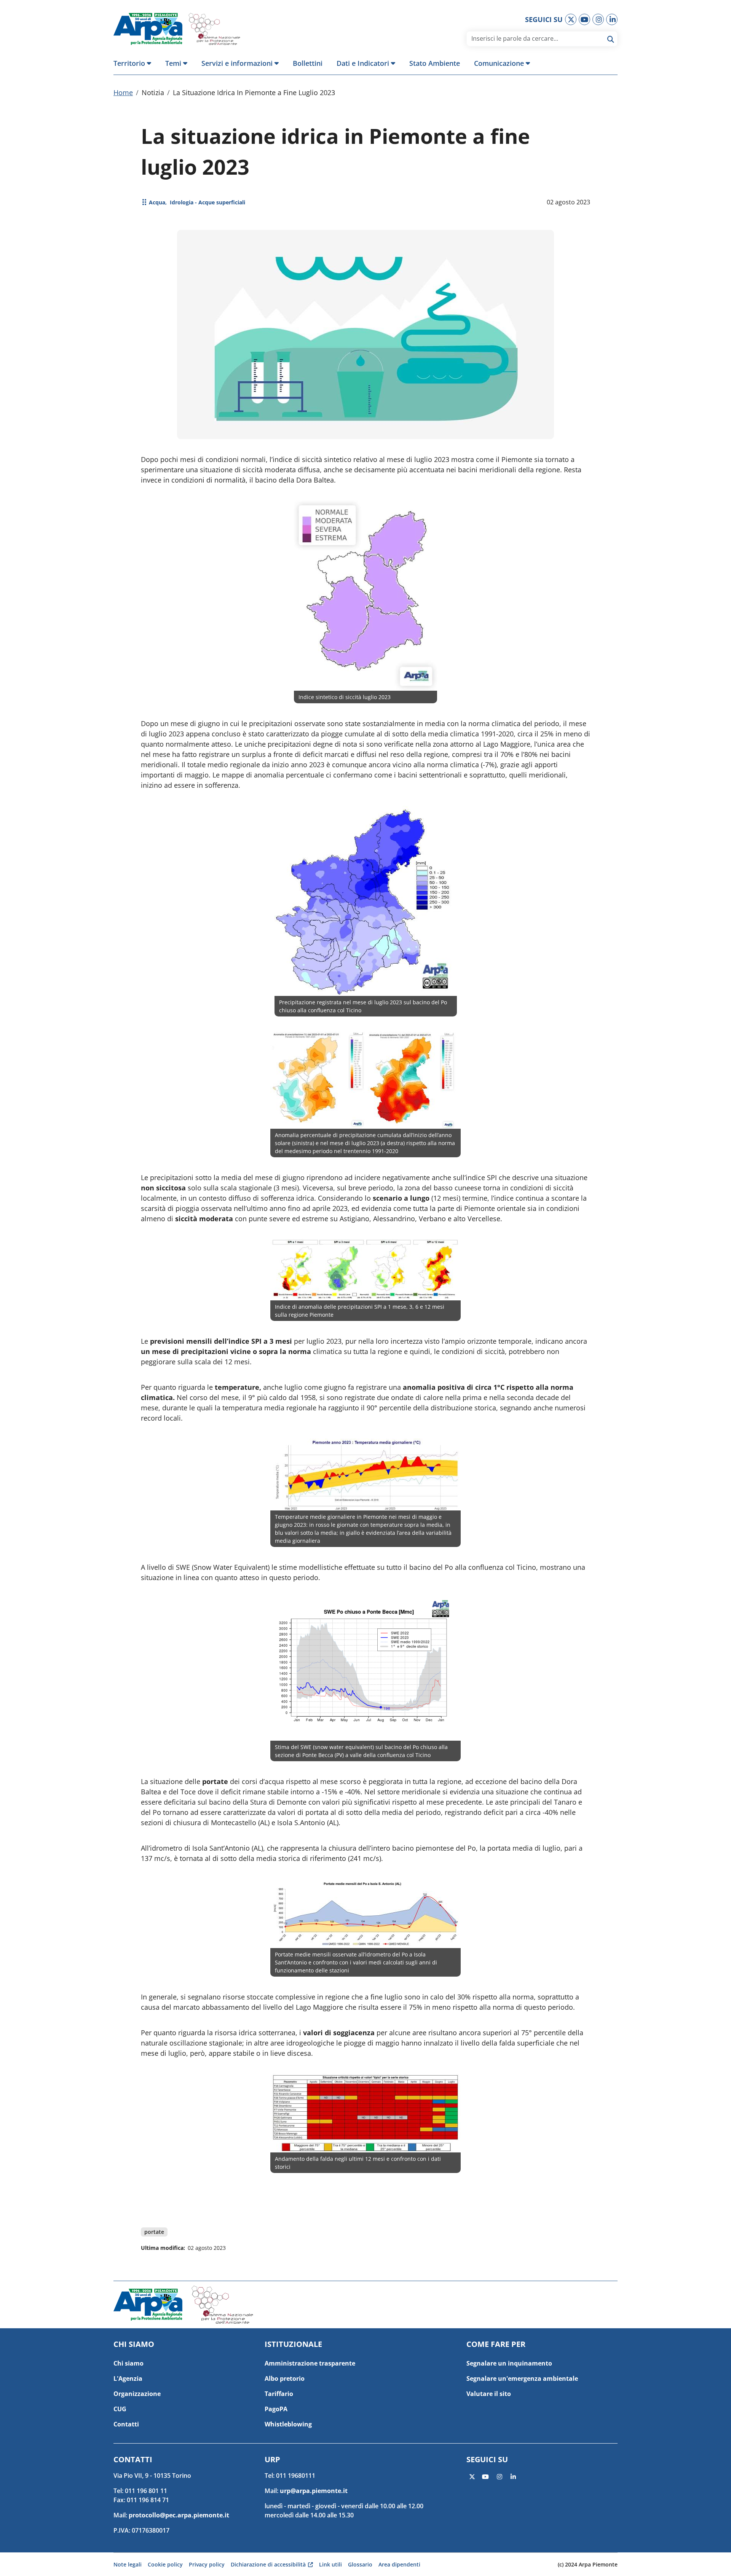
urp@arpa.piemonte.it (314, 2491)
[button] (136, 63)
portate (154, 2232)
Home (123, 92)
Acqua (157, 202)
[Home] (151, 29)
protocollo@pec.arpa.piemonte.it (179, 2515)
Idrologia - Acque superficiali (207, 202)
